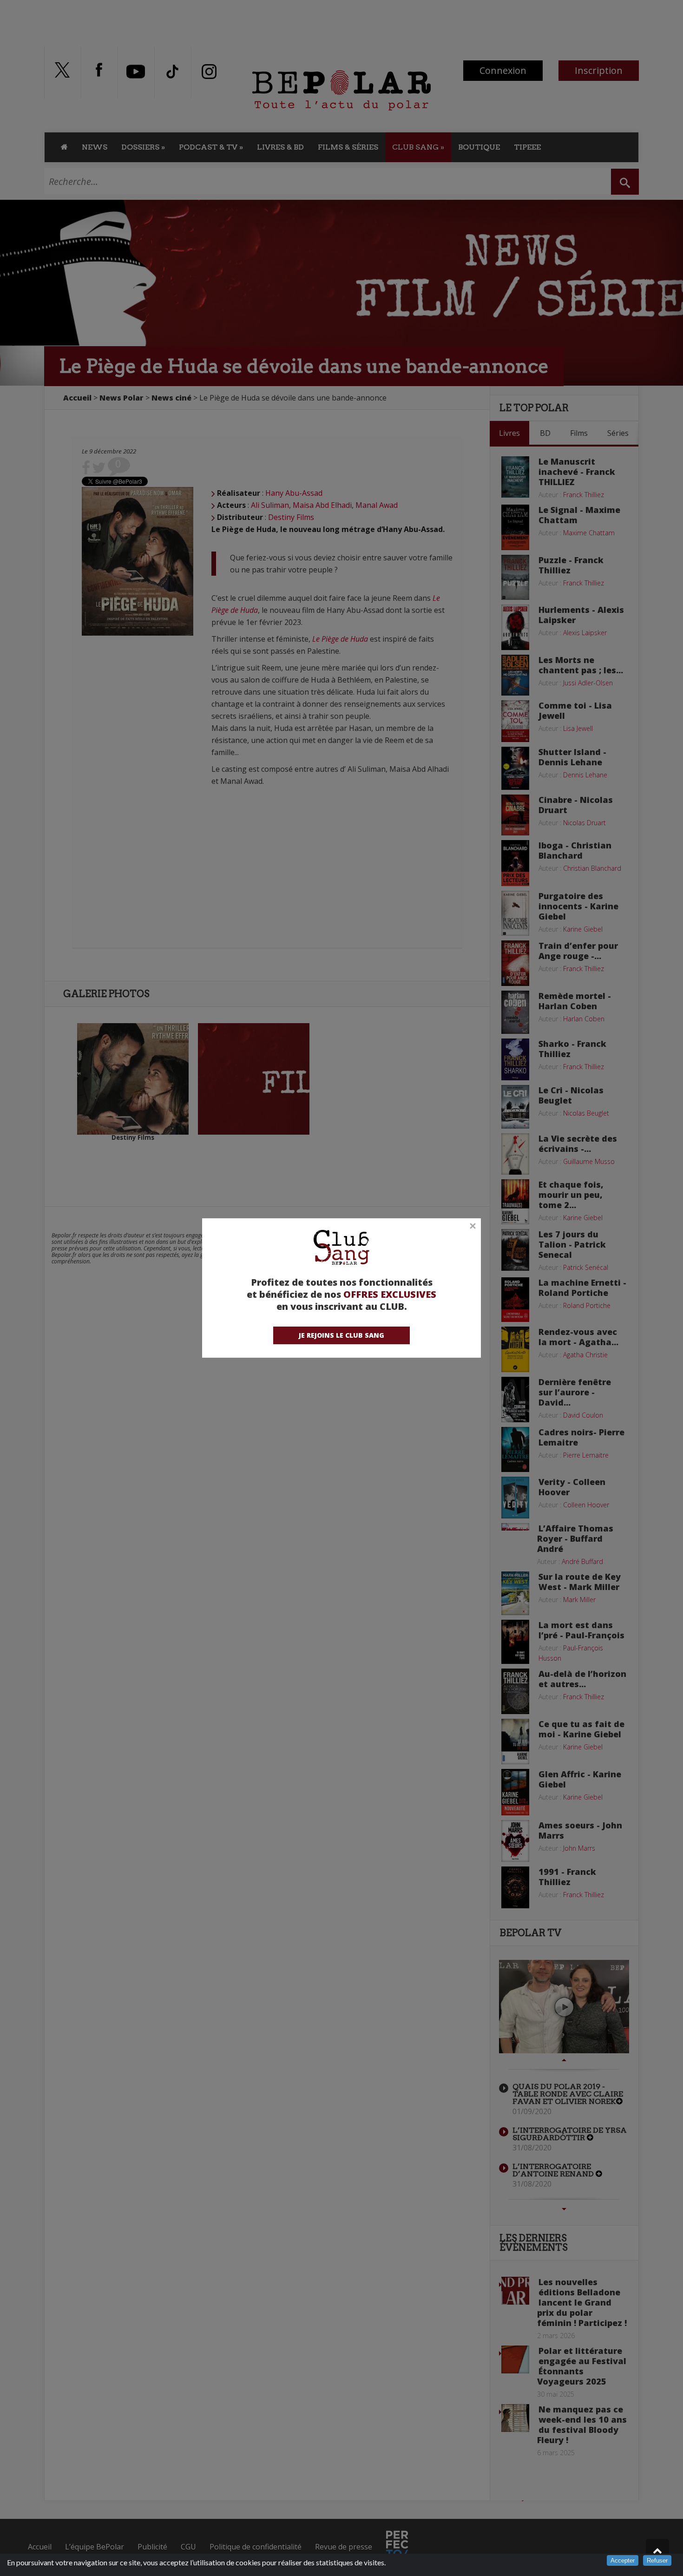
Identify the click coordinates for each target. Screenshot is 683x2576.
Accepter (623, 2560)
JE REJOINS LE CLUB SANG (341, 1335)
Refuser (657, 2560)
